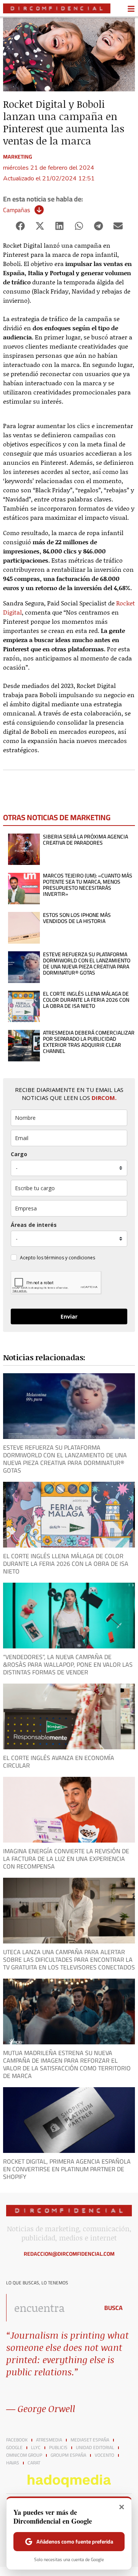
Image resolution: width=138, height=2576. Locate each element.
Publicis (58, 2448)
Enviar (69, 1316)
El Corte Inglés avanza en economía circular (59, 1762)
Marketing (18, 157)
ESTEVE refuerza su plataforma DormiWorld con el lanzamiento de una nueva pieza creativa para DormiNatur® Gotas (87, 964)
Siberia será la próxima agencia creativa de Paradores (85, 840)
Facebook (17, 2440)
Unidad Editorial (95, 2448)
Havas (13, 2463)
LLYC (36, 2448)
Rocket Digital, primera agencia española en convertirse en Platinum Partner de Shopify (67, 2169)
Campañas (16, 210)
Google (14, 2448)
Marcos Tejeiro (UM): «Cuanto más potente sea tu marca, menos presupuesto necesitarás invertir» (88, 885)
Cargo (19, 1154)
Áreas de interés (34, 1225)
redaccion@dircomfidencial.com (69, 2254)
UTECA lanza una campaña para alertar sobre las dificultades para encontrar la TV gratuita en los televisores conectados (69, 1960)
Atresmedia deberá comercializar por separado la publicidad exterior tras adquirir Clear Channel (89, 1042)
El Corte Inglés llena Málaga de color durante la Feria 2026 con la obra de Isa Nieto (86, 1000)
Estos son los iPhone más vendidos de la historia (77, 918)
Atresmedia (49, 2440)
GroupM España (68, 2455)
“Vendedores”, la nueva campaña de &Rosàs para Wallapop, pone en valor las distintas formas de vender (68, 1664)
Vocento (104, 2455)
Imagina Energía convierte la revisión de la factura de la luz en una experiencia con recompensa (66, 1859)
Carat (34, 2463)
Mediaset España (90, 2440)
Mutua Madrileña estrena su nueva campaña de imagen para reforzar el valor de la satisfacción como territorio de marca (67, 2064)
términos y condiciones (70, 1258)
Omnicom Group (24, 2455)
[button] (20, 226)
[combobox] (51, 2308)
